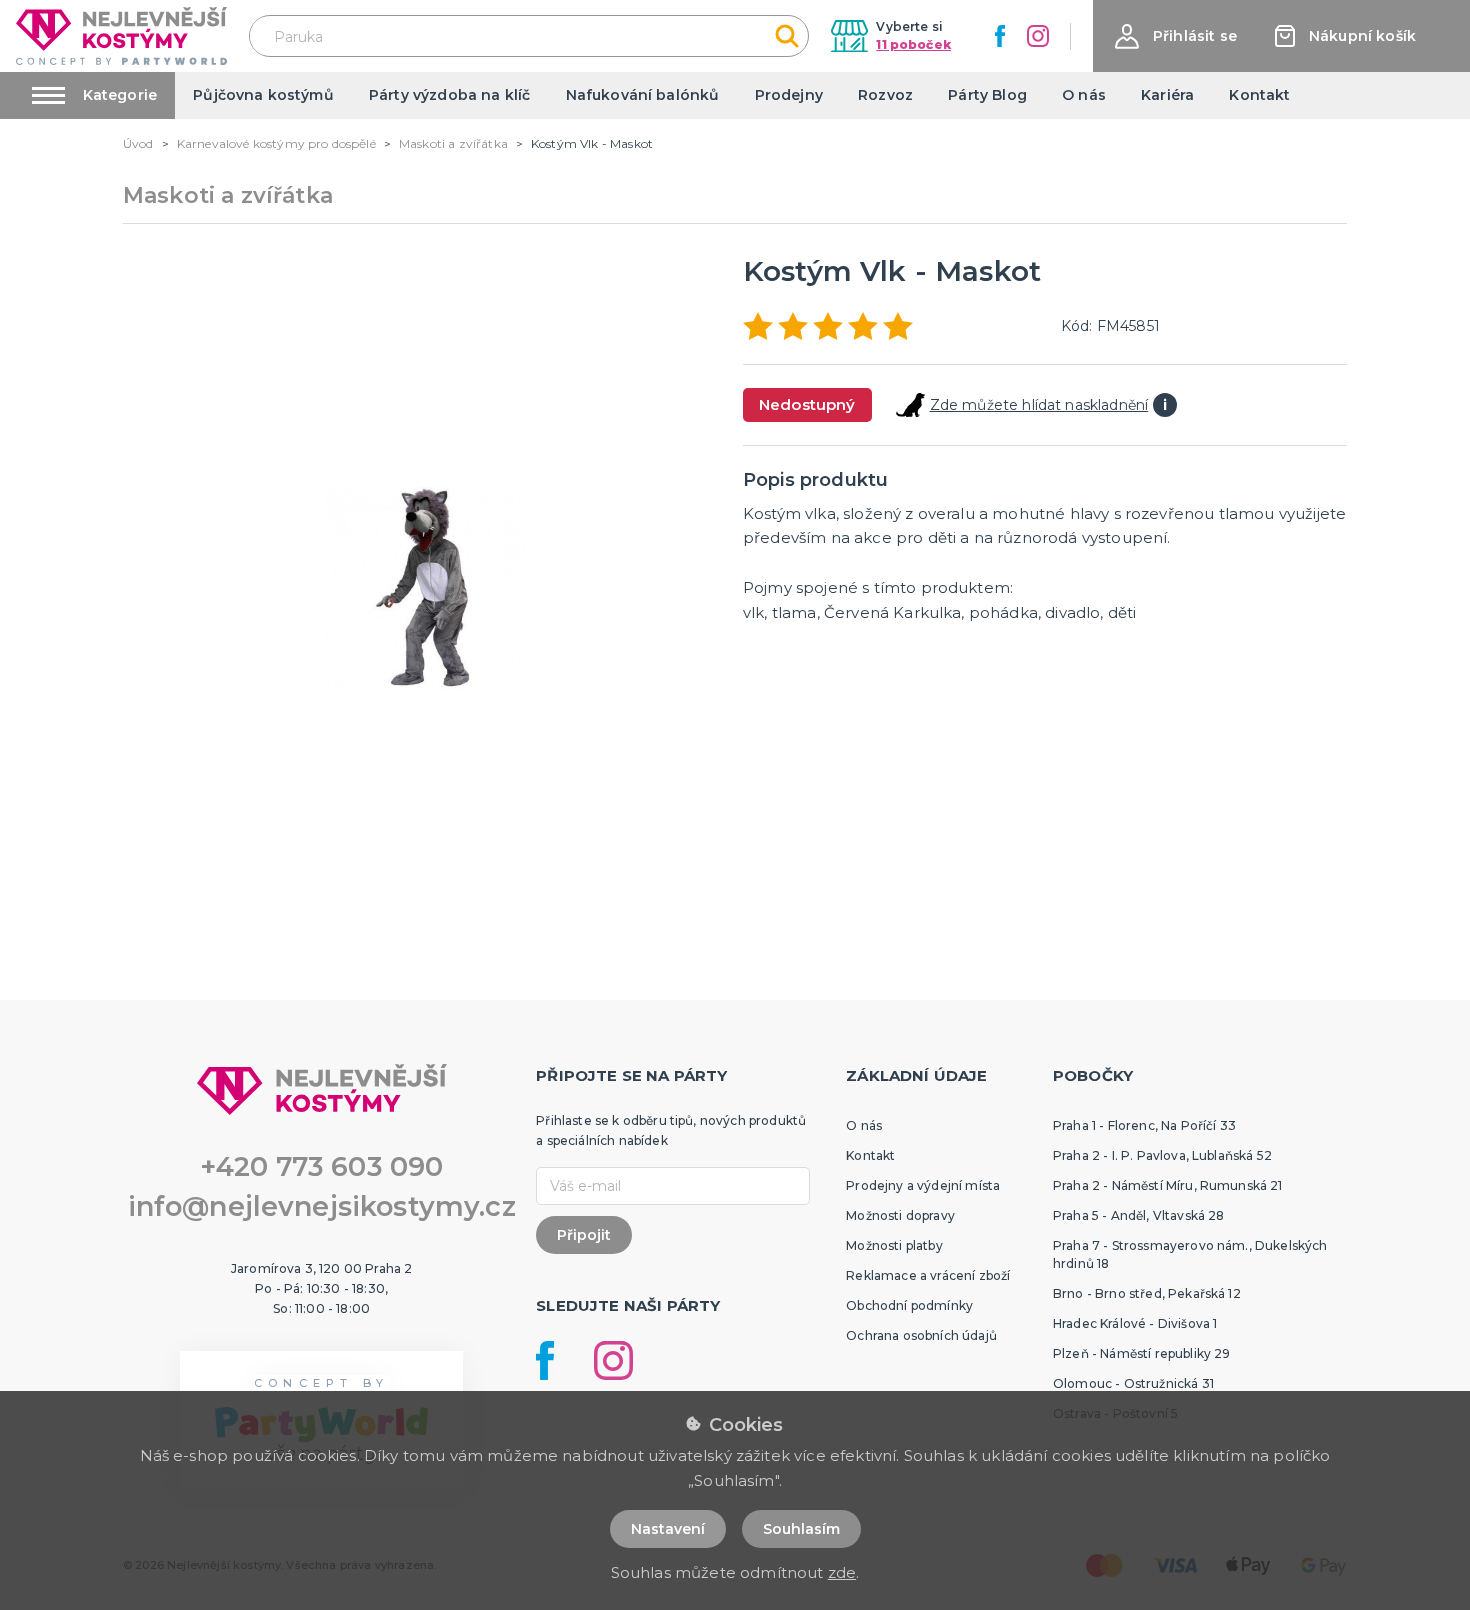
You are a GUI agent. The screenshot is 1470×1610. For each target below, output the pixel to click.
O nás (1084, 95)
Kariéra (1167, 95)
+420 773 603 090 (322, 1166)
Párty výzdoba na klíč (449, 95)
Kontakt (1259, 95)
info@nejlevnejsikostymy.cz (322, 1206)
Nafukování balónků (643, 95)
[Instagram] (1038, 36)
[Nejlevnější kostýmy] (121, 35)
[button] (1176, 36)
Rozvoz (885, 95)
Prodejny (789, 95)
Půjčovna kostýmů (263, 95)
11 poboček (913, 44)
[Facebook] (1000, 36)
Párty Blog (987, 95)
